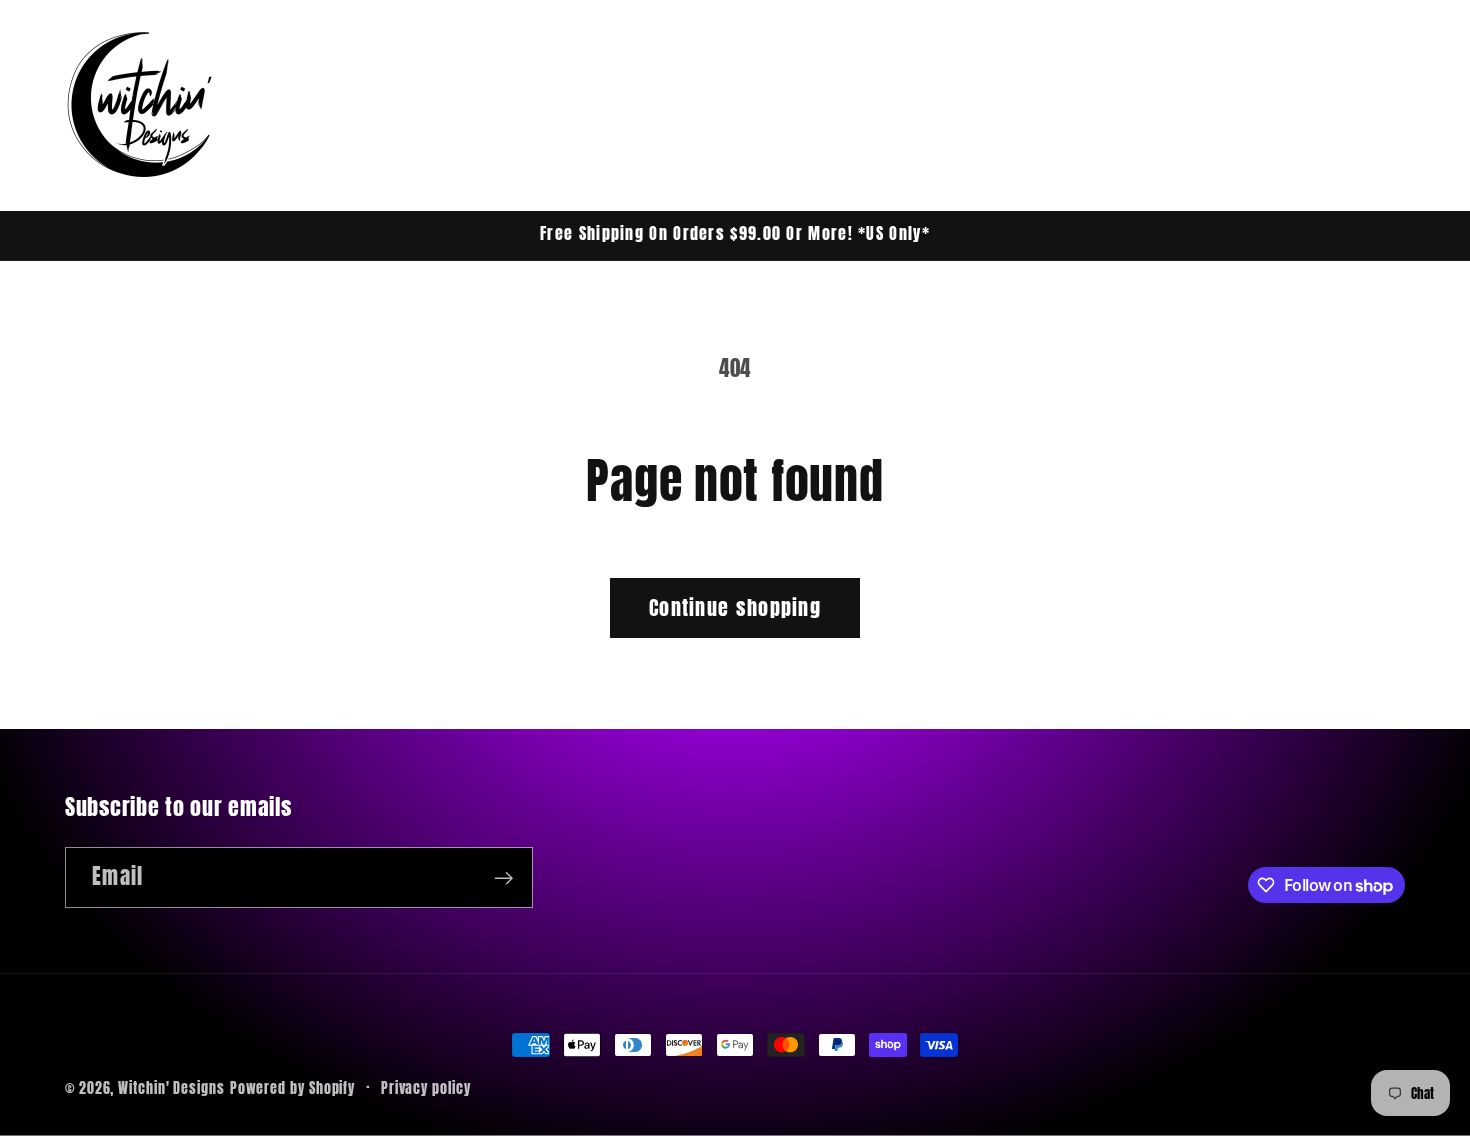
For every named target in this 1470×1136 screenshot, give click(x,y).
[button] (1267, 104)
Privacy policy (426, 1088)
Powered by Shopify (292, 1088)
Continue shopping (735, 607)
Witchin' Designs (171, 1088)
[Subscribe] (503, 878)
